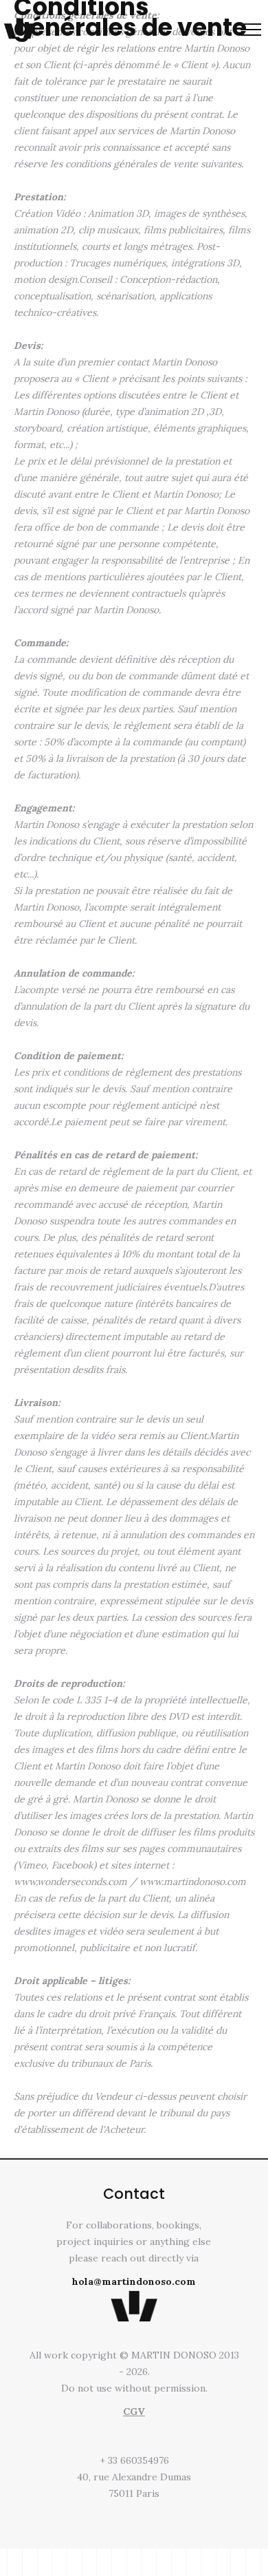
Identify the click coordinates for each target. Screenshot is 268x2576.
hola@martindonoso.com (134, 2281)
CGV (134, 2412)
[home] (20, 28)
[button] (251, 30)
